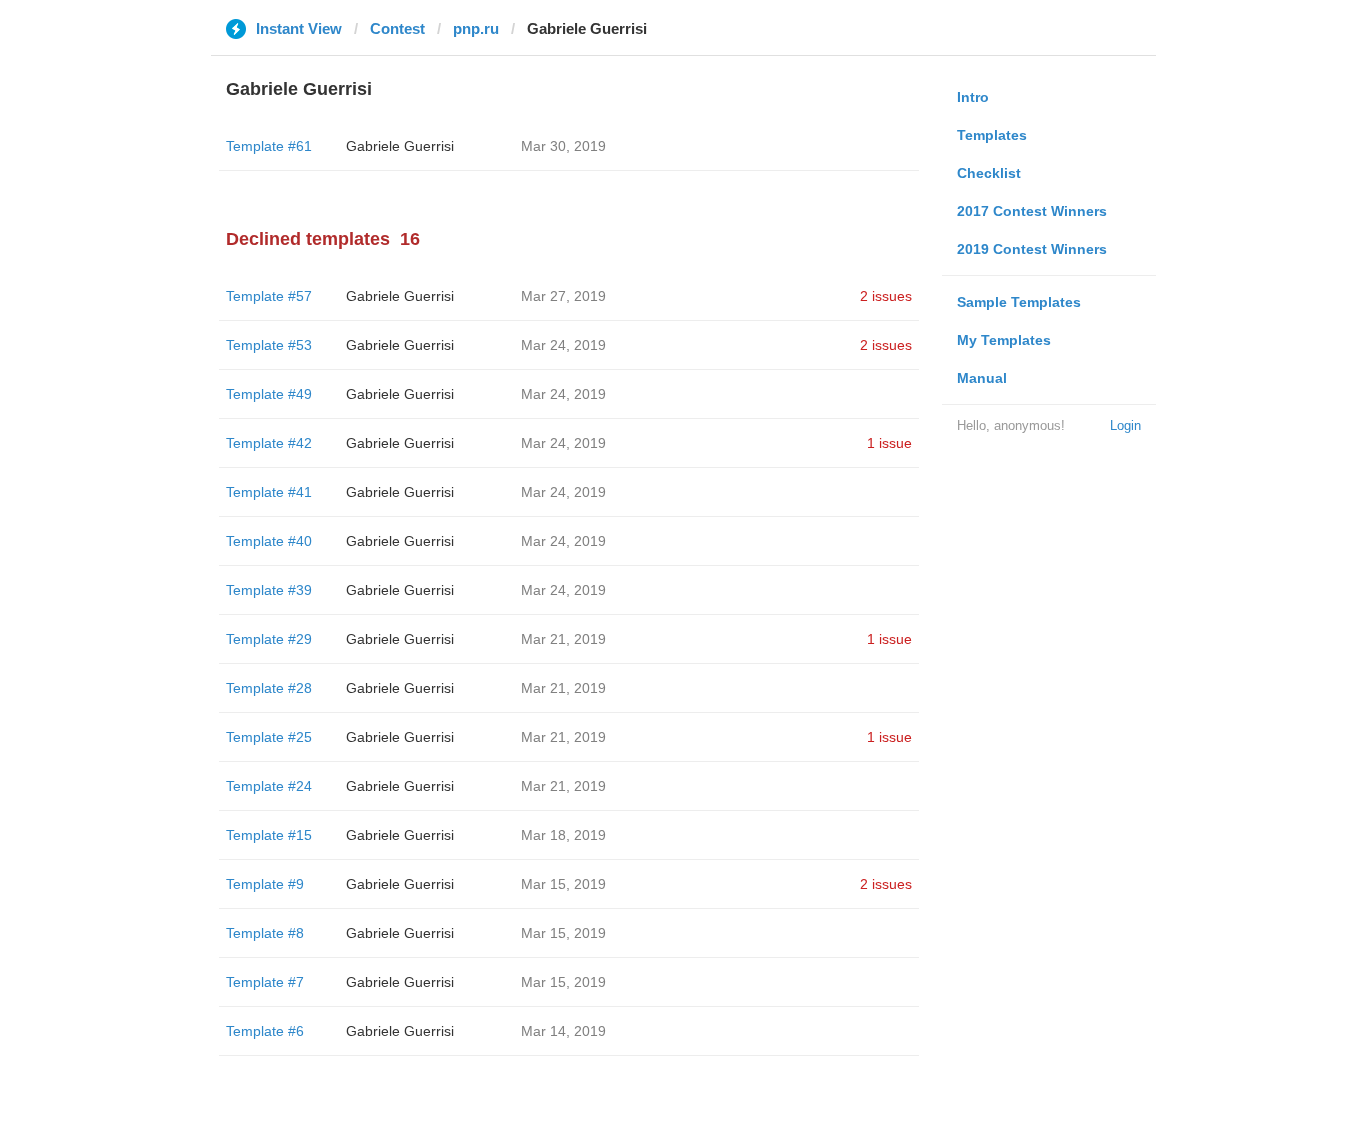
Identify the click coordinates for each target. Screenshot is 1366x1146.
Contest (397, 28)
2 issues (886, 296)
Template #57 (269, 296)
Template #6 (265, 1031)
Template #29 (269, 639)
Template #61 (269, 146)
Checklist (989, 173)
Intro (973, 97)
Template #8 (265, 933)
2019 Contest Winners (1032, 249)
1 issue (889, 443)
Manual (982, 378)
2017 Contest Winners (1032, 211)
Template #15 (269, 835)
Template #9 (265, 884)
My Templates (1004, 340)
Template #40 (269, 541)
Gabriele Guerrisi (400, 146)
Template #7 (265, 982)
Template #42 (269, 443)
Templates (992, 135)
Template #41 (269, 492)
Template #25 (269, 737)
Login (1125, 425)
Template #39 (269, 590)
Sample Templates (1019, 302)
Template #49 (269, 394)
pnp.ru (476, 28)
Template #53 (269, 345)
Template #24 (269, 786)
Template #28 (269, 688)
